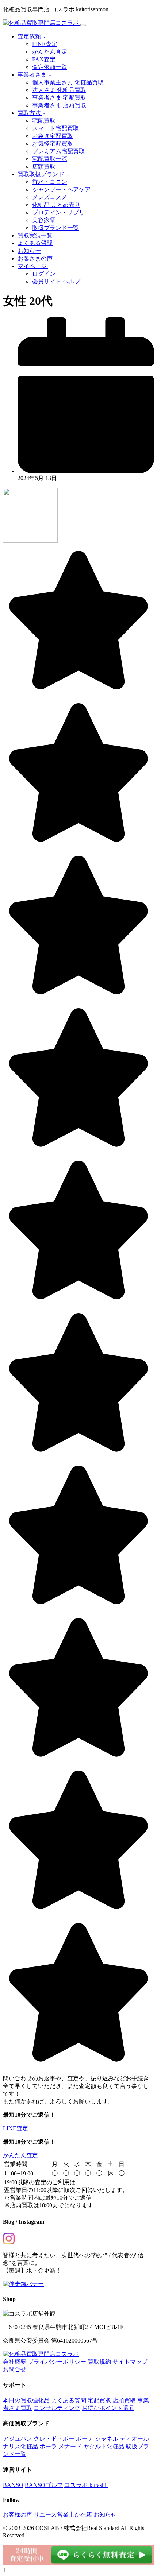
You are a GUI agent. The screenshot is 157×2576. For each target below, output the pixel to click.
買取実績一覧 (35, 235)
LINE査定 (45, 44)
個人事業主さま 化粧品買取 (68, 82)
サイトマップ (130, 2362)
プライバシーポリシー (57, 2362)
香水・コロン (50, 182)
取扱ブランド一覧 (55, 228)
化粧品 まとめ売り (56, 205)
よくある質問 (35, 243)
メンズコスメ (50, 197)
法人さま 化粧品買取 (59, 90)
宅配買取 (44, 121)
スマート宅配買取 (55, 128)
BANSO (13, 2485)
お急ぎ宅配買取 (53, 136)
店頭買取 (44, 167)
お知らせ (29, 251)
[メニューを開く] (83, 25)
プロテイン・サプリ (58, 212)
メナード (70, 2446)
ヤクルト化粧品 (104, 2446)
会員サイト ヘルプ (56, 281)
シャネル (107, 2439)
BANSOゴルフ (44, 2485)
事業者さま (33, 75)
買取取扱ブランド (42, 174)
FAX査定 (44, 59)
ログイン (44, 274)
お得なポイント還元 (108, 2408)
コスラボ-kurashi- (86, 2485)
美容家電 (44, 220)
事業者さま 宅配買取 (59, 98)
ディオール (134, 2439)
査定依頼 (30, 36)
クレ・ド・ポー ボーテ (64, 2439)
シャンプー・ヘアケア (61, 189)
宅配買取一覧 (50, 159)
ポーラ (48, 2446)
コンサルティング (57, 2408)
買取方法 (30, 113)
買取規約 (99, 2362)
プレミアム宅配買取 (58, 151)
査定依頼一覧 (50, 67)
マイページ (33, 266)
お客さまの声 (35, 258)
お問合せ (15, 2369)
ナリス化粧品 (20, 2446)
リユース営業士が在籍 (63, 2515)
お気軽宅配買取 (53, 144)
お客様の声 (18, 2515)
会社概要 (15, 2362)
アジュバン (18, 2439)
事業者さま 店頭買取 (59, 105)
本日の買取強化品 (26, 2400)
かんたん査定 (50, 52)
